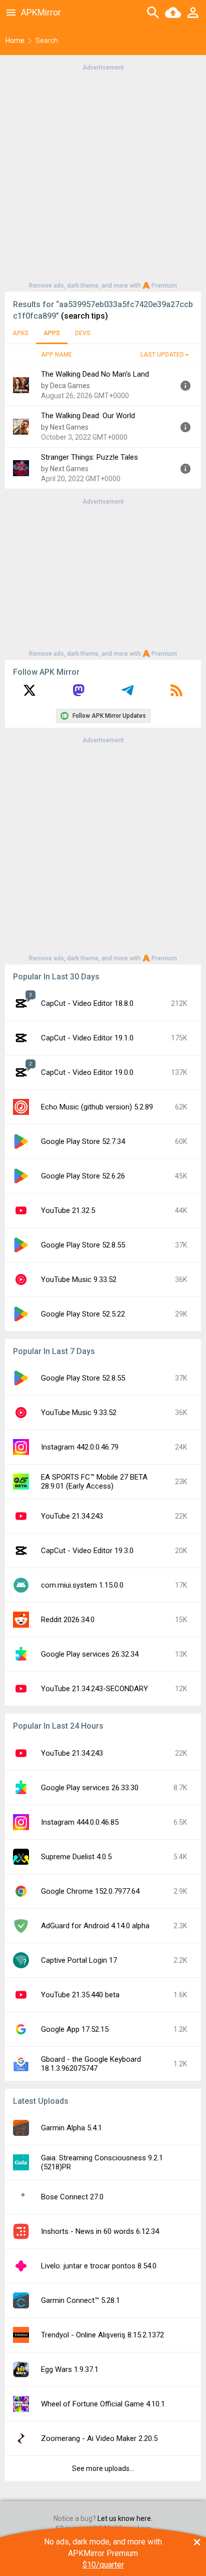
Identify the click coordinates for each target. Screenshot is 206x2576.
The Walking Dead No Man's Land (95, 374)
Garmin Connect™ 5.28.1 (80, 2300)
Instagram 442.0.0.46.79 (80, 1447)
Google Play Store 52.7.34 (83, 1141)
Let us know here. (125, 2518)
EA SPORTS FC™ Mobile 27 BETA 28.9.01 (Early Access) (94, 1482)
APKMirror (41, 12)
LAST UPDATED (162, 355)
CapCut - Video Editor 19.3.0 (87, 1551)
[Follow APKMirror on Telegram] (127, 694)
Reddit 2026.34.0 (68, 1620)
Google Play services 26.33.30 (90, 1788)
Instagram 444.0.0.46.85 (80, 1822)
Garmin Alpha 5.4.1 (71, 2128)
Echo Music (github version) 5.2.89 (97, 1107)
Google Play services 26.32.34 (90, 1654)
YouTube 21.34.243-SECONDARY (94, 1689)
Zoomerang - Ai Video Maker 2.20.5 (99, 2438)
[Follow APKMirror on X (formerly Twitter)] (29, 694)
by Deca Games (65, 386)
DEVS (83, 333)
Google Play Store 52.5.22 (83, 1314)
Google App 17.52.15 (75, 2029)
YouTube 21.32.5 (68, 1210)
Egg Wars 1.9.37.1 (70, 2369)
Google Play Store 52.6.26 (83, 1176)
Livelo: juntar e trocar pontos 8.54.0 (99, 2266)
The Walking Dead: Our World (88, 416)
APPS (52, 333)
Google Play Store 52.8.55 (83, 1245)
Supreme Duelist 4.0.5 (76, 1857)
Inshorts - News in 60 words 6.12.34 (100, 2231)
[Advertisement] (103, 176)
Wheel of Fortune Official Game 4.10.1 (103, 2404)
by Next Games (65, 427)
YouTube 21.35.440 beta (80, 1995)
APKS (20, 333)
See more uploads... (103, 2468)
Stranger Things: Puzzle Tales (89, 457)
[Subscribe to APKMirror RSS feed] (176, 694)
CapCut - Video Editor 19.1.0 (87, 1038)
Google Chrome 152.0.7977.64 (90, 1891)
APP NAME (56, 355)
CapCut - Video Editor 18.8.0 (87, 1003)
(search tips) (84, 316)
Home (15, 41)
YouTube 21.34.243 (72, 1516)
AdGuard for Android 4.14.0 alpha (95, 1926)
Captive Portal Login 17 (79, 1960)
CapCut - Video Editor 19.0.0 (87, 1072)
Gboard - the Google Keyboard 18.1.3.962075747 (91, 2064)
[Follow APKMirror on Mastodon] (78, 694)
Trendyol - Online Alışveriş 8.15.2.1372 (102, 2335)
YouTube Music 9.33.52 (79, 1279)
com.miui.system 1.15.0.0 (82, 1585)
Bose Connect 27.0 (72, 2197)
